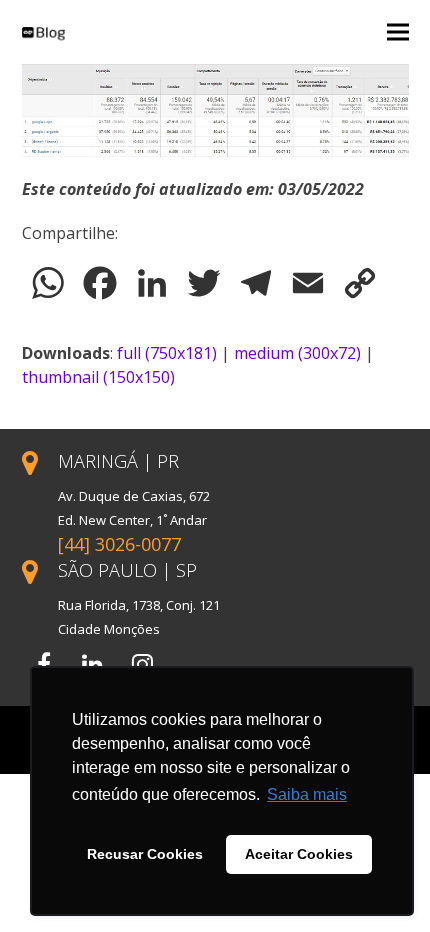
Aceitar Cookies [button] (299, 854)
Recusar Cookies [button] (145, 854)
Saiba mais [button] (307, 794)
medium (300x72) (297, 353)
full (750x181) (167, 353)
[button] (398, 32)
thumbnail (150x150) (98, 377)
